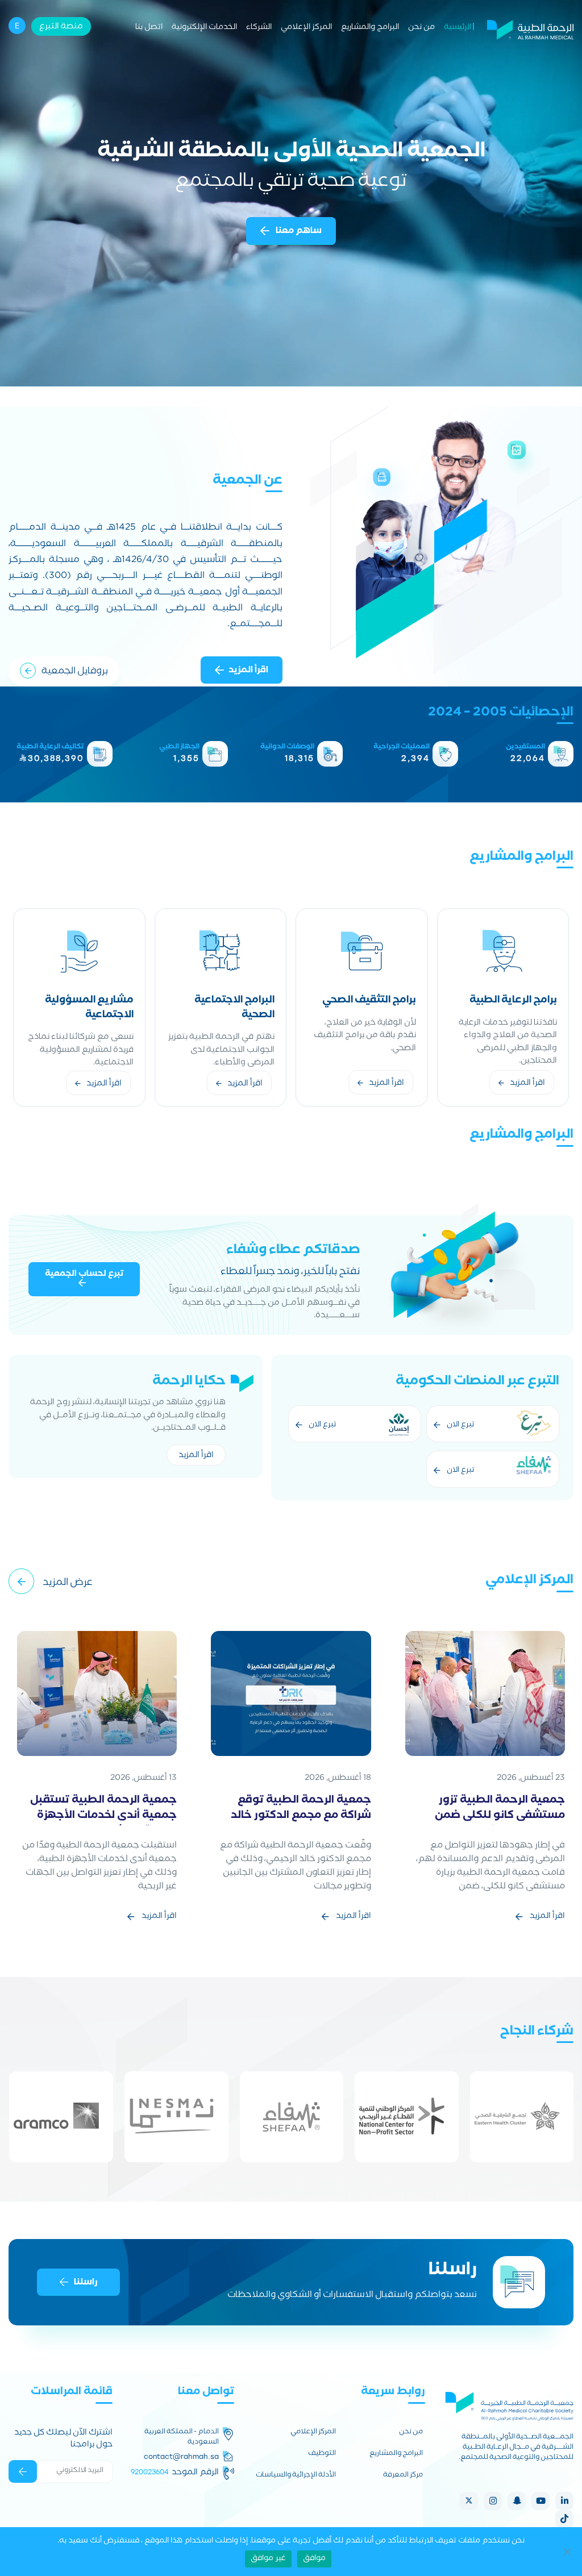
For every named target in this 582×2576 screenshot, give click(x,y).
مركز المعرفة (403, 2476)
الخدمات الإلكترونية (204, 28)
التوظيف (322, 2454)
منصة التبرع (61, 27)
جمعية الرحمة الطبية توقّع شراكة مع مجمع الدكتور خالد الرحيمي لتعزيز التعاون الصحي (300, 1816)
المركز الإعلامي (306, 28)
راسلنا (86, 2283)
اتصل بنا (149, 28)
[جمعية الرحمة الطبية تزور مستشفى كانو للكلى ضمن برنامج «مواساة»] (485, 1694)
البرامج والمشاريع (370, 28)
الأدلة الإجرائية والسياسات (296, 2476)
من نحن (421, 28)
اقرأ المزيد (248, 671)
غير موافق (268, 2559)
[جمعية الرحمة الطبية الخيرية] (530, 28)
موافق (314, 2559)
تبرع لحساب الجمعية (84, 1275)
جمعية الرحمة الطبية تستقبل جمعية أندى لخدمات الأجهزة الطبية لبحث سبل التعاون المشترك (103, 1824)
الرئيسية (458, 28)
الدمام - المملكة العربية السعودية (181, 2438)
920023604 (150, 2472)
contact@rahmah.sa (181, 2457)
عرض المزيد (68, 1584)
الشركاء (259, 28)
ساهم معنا (298, 232)
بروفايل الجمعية (75, 672)
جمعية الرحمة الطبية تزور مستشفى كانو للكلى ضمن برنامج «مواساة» (500, 1816)
